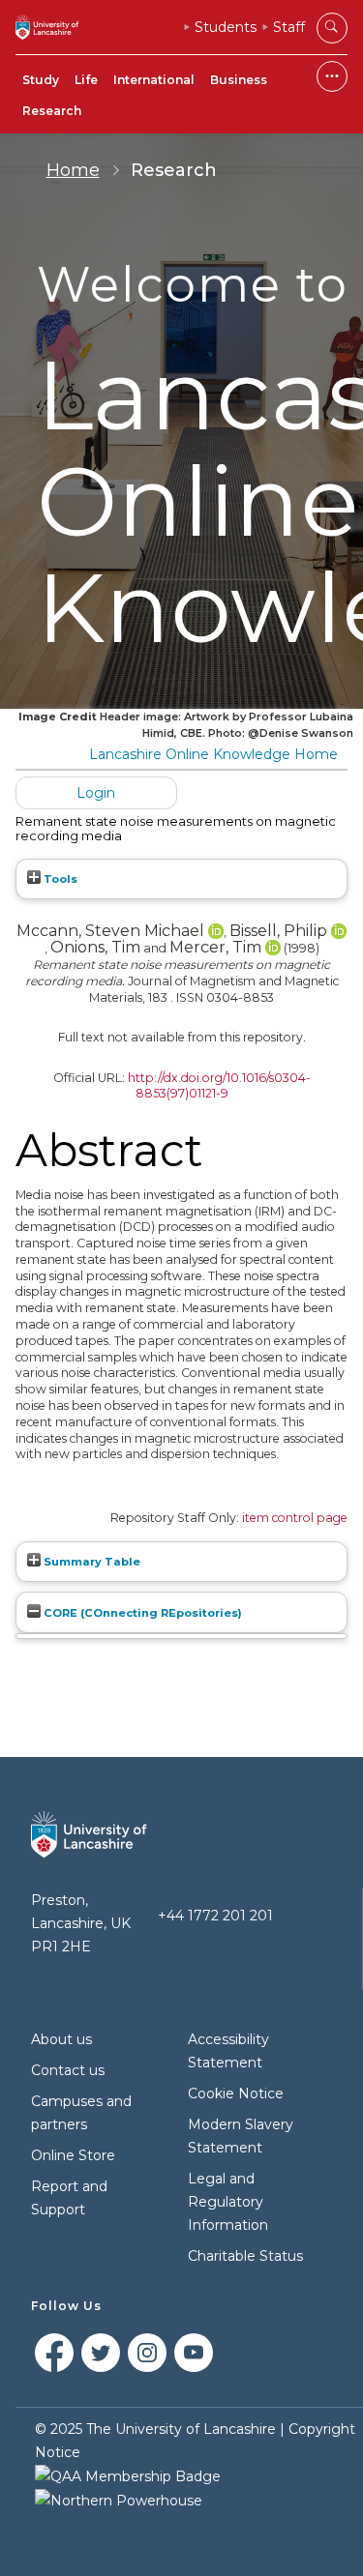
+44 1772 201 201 (215, 1916)
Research (52, 111)
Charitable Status (245, 2256)
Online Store (73, 2155)
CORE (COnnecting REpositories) (141, 1613)
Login (96, 793)
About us (61, 2039)
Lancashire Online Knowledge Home (213, 754)
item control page (295, 1518)
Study (41, 80)
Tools (59, 879)
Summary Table (91, 1562)
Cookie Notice (236, 2093)
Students (226, 27)
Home (73, 170)
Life (86, 80)
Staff (289, 27)
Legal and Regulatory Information (228, 2202)
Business (239, 80)
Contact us (68, 2070)
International (154, 80)
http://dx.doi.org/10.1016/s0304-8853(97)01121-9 (219, 1086)
